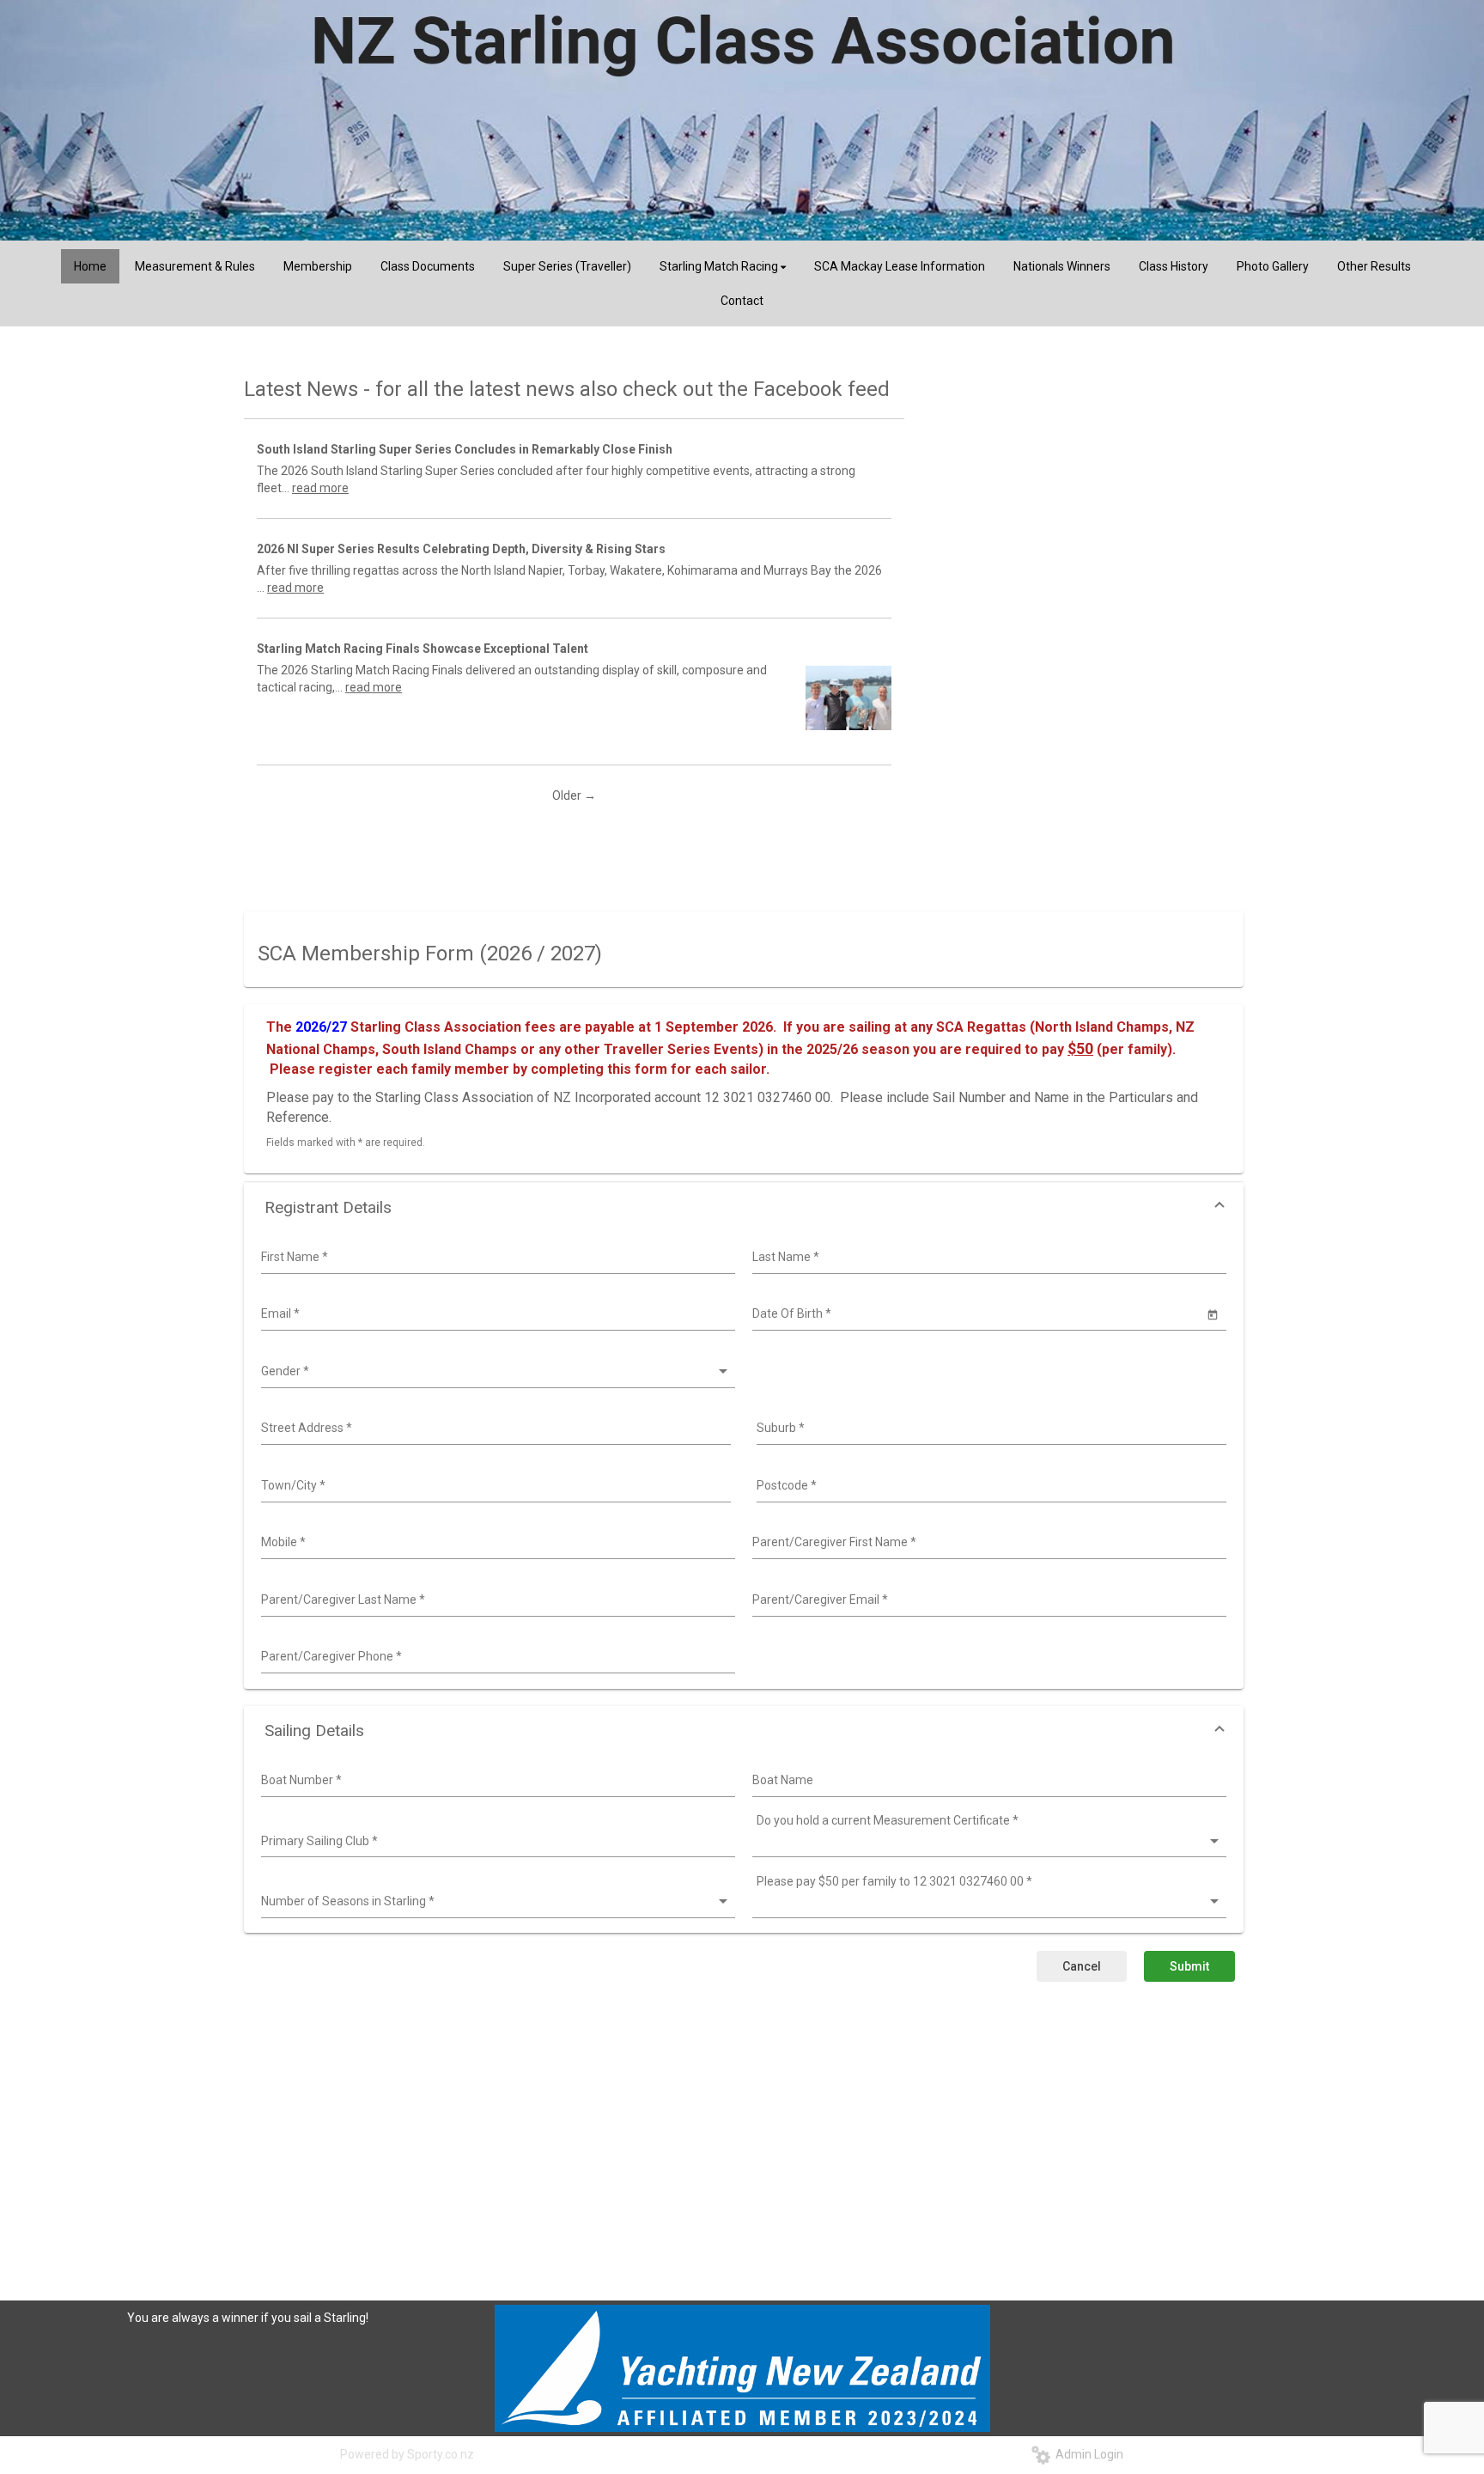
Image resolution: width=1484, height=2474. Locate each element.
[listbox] (496, 1372)
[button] (744, 1207)
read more (320, 488)
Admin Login (1087, 2454)
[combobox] (496, 1258)
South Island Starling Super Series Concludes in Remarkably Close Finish (465, 449)
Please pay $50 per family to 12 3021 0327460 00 (894, 1881)
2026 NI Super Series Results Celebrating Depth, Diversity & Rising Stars (461, 549)
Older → (574, 795)
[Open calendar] (1213, 1314)
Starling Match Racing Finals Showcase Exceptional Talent (423, 649)
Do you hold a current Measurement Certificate (888, 1820)
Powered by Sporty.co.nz (407, 2454)
